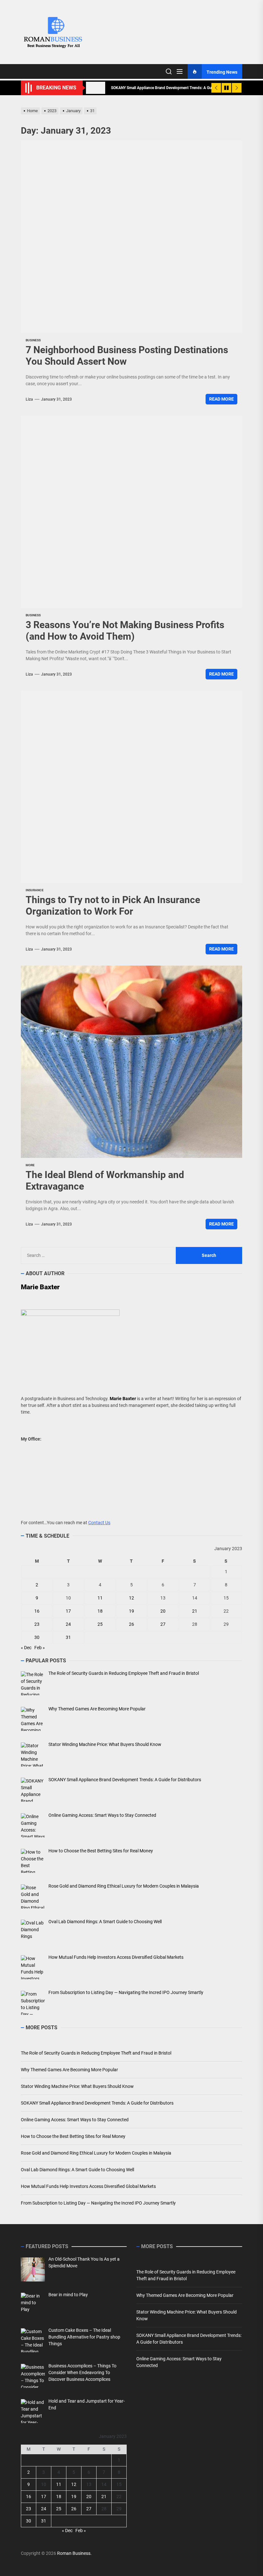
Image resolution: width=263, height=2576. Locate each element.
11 (100, 1598)
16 (37, 1611)
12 (131, 1598)
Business (33, 340)
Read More (221, 399)
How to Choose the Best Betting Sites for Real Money (73, 2136)
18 (100, 1611)
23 (37, 1624)
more (30, 1165)
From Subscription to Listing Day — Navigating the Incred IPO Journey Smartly (98, 2203)
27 (163, 1624)
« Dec (26, 1648)
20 (163, 1611)
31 (68, 1637)
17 (68, 1611)
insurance (35, 890)
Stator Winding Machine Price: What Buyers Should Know (77, 2086)
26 (131, 1624)
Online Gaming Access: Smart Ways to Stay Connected (75, 2120)
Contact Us (99, 1523)
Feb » (40, 1648)
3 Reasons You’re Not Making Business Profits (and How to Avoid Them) (125, 631)
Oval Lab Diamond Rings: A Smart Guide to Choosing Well (77, 2170)
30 (37, 1637)
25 (100, 1624)
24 (68, 1624)
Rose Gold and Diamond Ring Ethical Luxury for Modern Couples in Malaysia (96, 2153)
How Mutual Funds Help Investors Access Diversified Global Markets (88, 2186)
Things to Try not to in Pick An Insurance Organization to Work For (113, 906)
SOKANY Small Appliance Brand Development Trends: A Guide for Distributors (97, 2103)
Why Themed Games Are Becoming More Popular (69, 2070)
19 (131, 1611)
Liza (29, 399)
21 (195, 1611)
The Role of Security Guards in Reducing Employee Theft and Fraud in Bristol (96, 2053)
